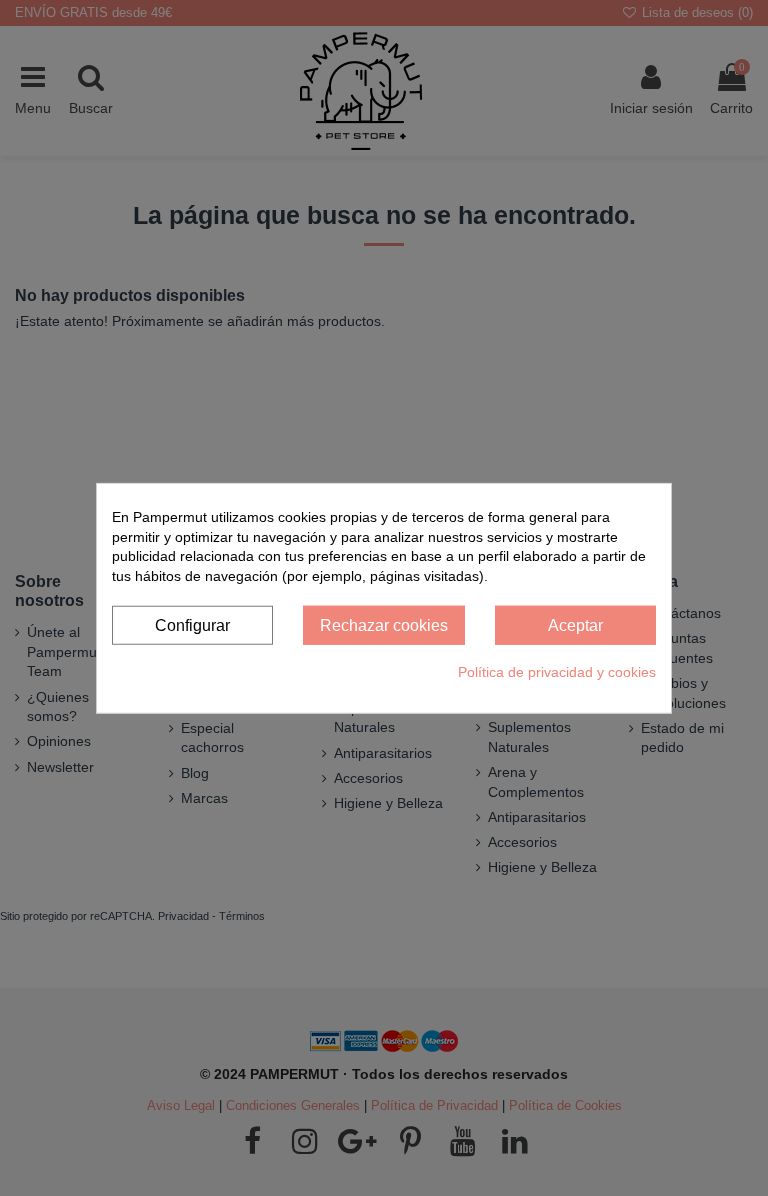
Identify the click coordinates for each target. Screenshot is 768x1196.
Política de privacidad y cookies (557, 672)
